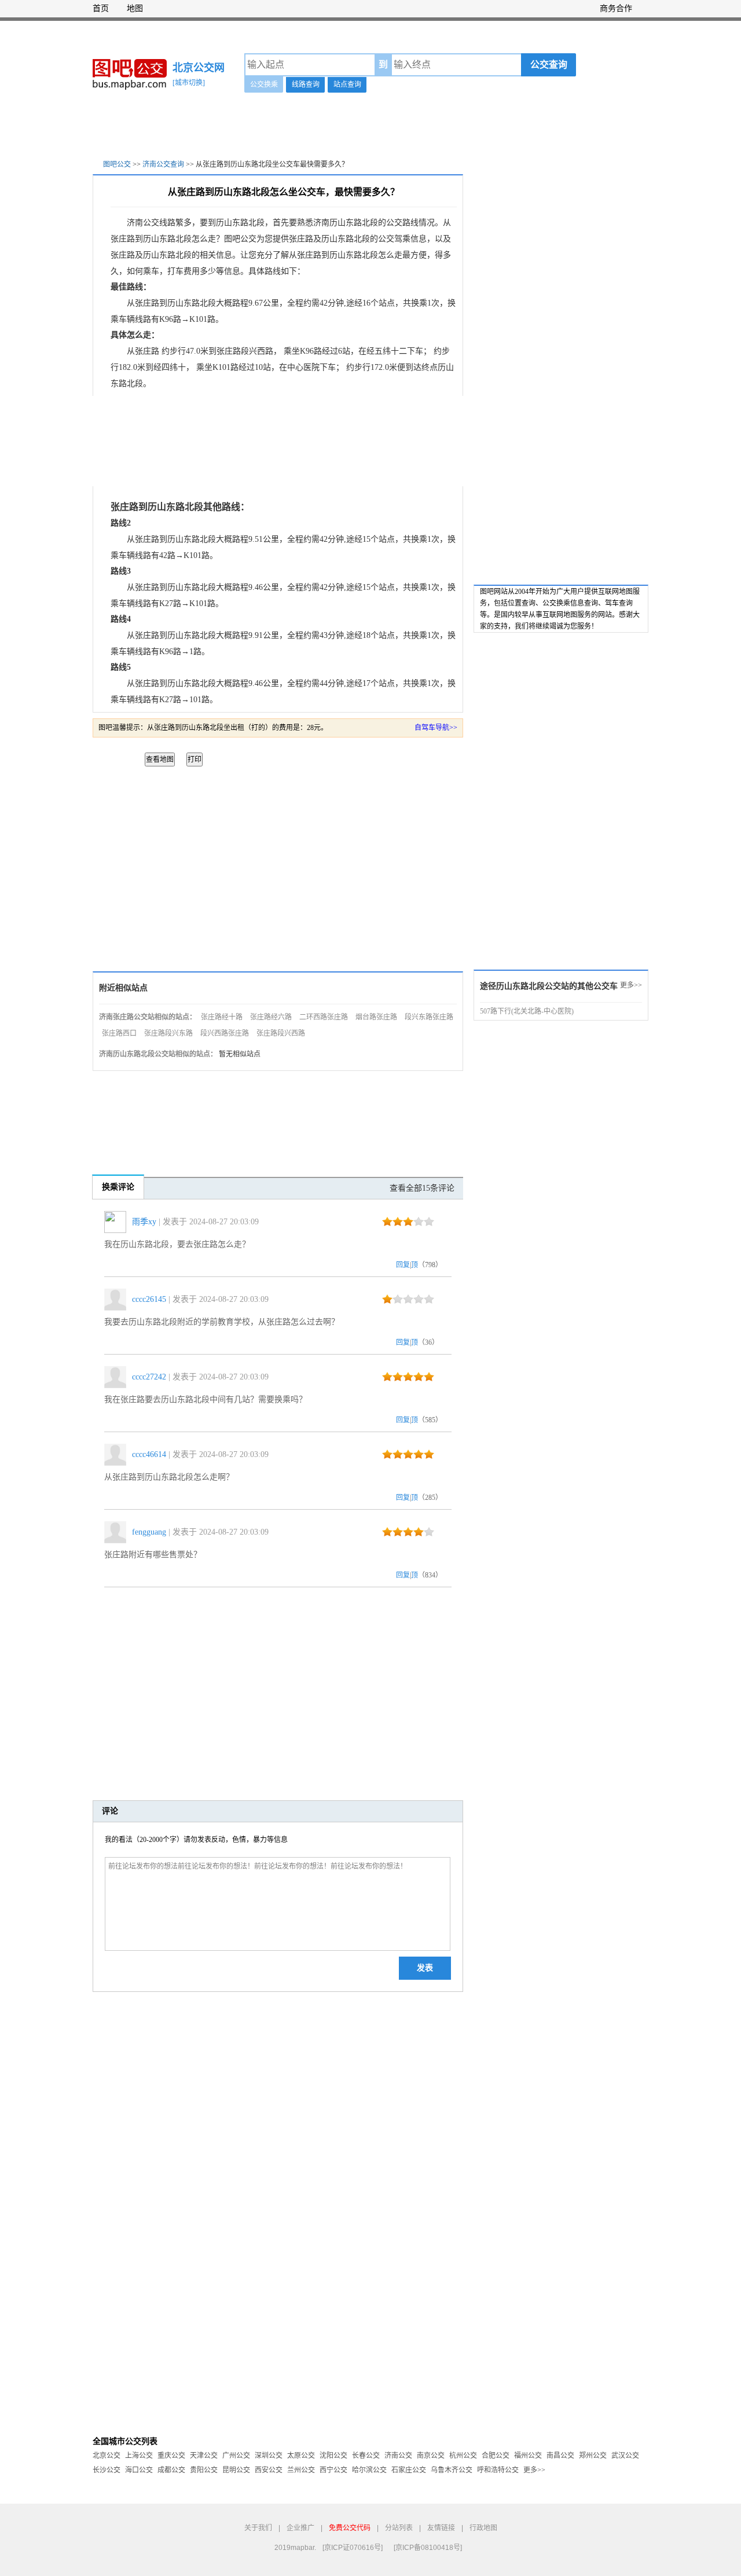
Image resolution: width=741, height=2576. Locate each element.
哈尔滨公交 (369, 2470)
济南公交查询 (163, 164)
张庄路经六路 (271, 1017)
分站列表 (399, 2528)
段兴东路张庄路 (429, 1017)
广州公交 (236, 2456)
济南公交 (398, 2456)
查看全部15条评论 (422, 1188)
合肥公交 (496, 2456)
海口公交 (139, 2470)
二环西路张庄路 (324, 1017)
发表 (425, 1968)
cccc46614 (149, 1454)
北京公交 (107, 2456)
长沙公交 (107, 2470)
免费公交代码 (350, 2528)
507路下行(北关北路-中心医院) (527, 1011)
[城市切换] (189, 83)
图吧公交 (117, 164)
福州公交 (528, 2456)
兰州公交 (301, 2470)
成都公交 (171, 2470)
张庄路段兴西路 (281, 1033)
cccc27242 (149, 1377)
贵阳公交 (204, 2470)
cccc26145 (149, 1299)
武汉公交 (625, 2456)
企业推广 (300, 2528)
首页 (101, 8)
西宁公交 (333, 2470)
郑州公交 (593, 2456)
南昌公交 (560, 2456)
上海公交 (139, 2456)
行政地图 (483, 2528)
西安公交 (269, 2470)
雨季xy (144, 1222)
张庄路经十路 (222, 1017)
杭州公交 (463, 2456)
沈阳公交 (333, 2456)
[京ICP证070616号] (353, 2548)
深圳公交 (269, 2456)
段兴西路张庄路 (225, 1033)
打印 (195, 759)
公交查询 (549, 65)
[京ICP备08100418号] (428, 2548)
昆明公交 (236, 2470)
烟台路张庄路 (376, 1017)
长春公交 (366, 2456)
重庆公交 (171, 2456)
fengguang (149, 1532)
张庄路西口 (119, 1033)
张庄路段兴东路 (168, 1033)
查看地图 (160, 759)
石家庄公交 (409, 2470)
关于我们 (258, 2528)
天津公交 (204, 2456)
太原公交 (301, 2456)
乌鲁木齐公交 (452, 2470)
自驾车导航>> (436, 728)
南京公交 (431, 2456)
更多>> (631, 985)
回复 (403, 1265)
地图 (135, 8)
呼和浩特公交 (498, 2470)
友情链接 (441, 2528)
